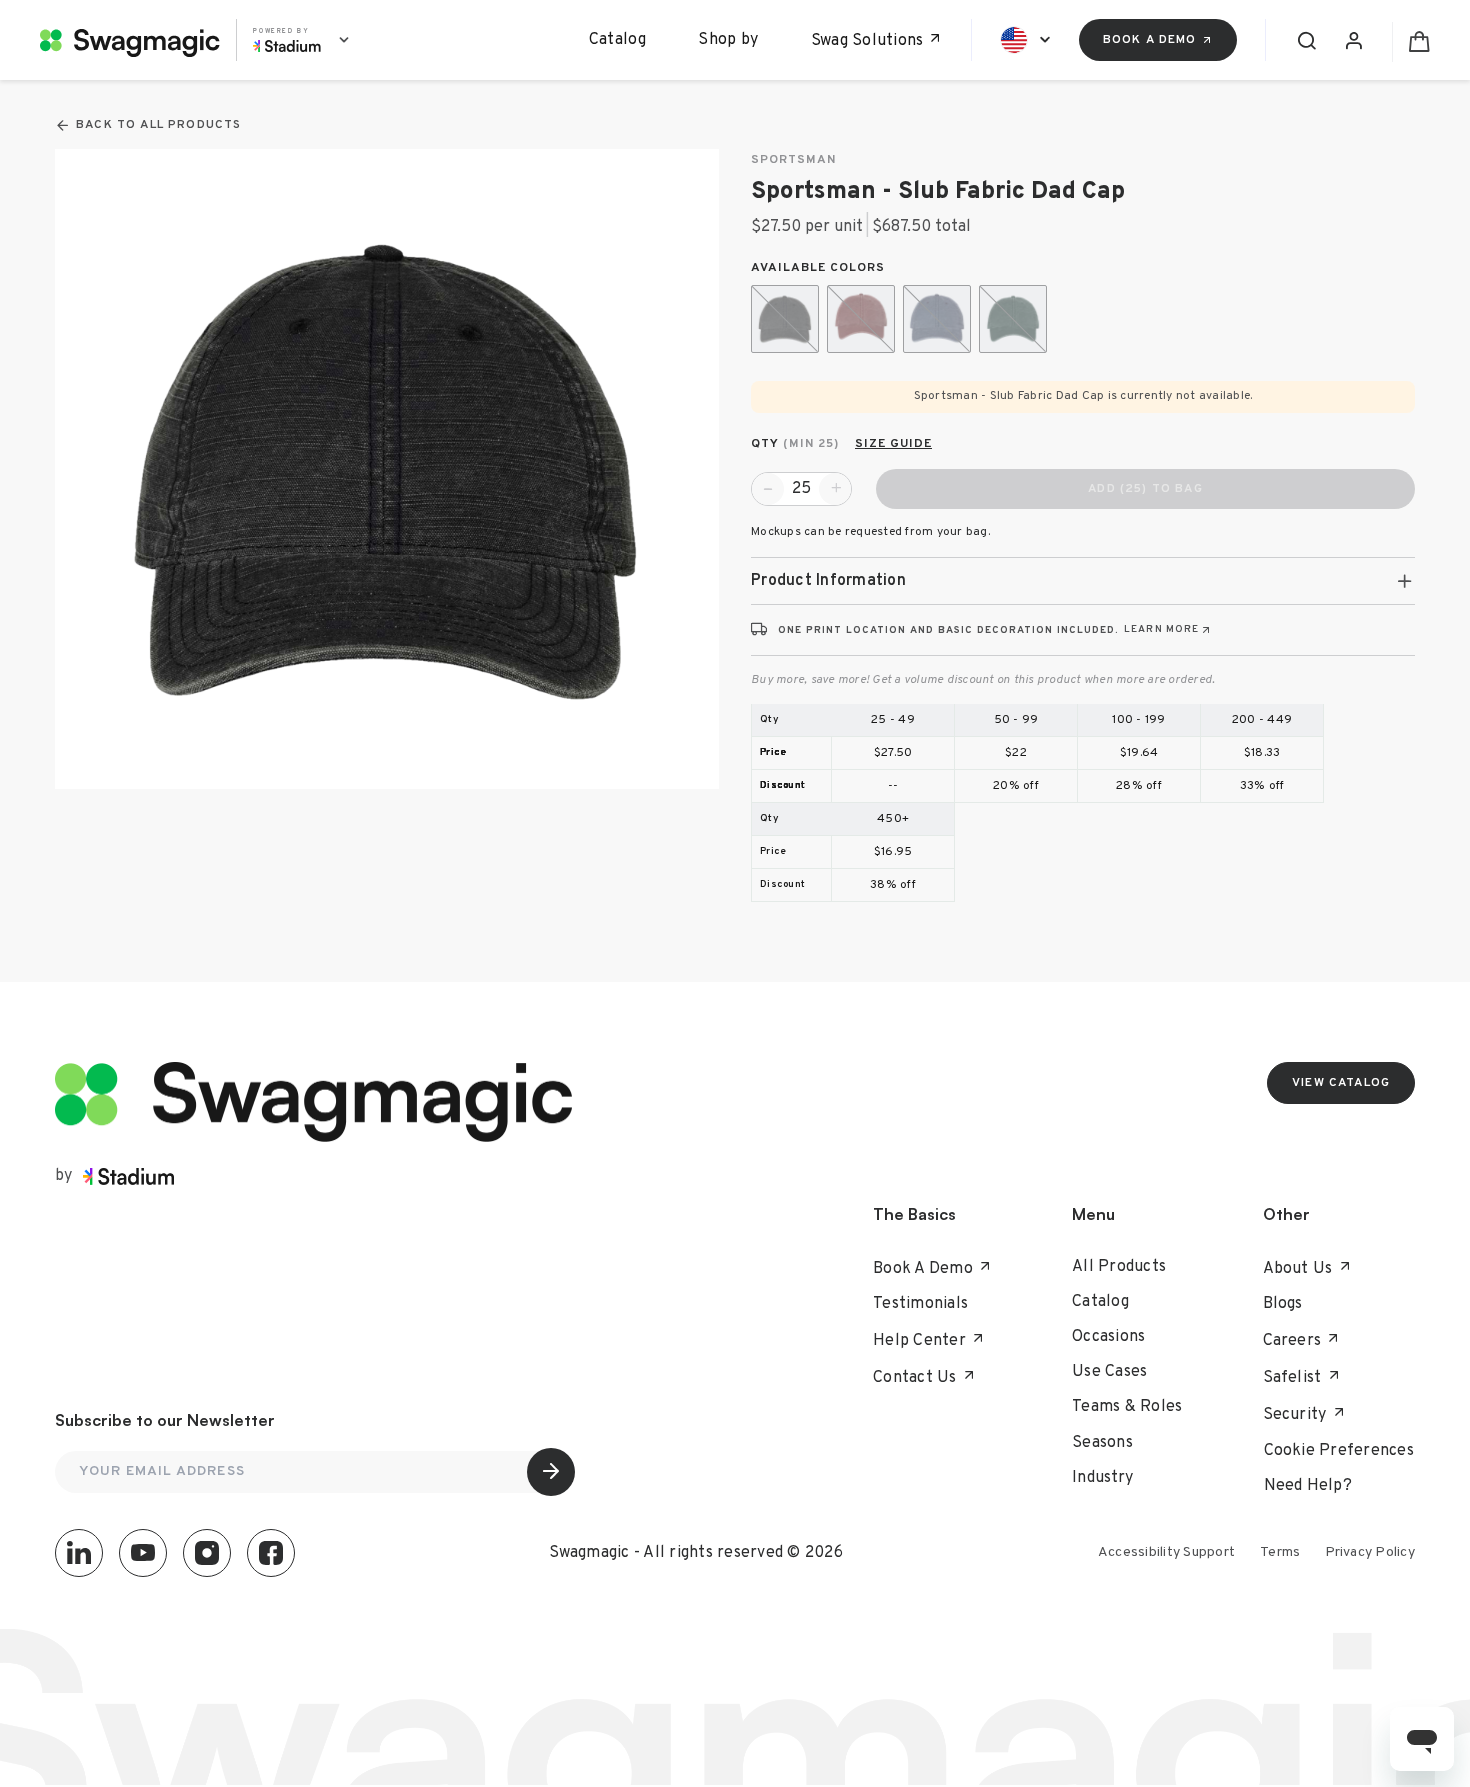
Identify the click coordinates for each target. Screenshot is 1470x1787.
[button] (1083, 581)
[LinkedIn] (79, 1553)
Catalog (617, 40)
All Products (1119, 1267)
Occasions (1108, 1337)
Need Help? (1308, 1486)
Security (1295, 1415)
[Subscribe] (551, 1472)
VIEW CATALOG (1341, 1083)
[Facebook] (271, 1553)
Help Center (919, 1341)
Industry (1102, 1478)
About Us (1298, 1269)
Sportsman (793, 160)
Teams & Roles (1127, 1407)
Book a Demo (1150, 40)
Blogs (1283, 1304)
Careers (1292, 1341)
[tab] (1083, 581)
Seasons (1102, 1443)
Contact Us (915, 1378)
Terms (1280, 1552)
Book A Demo (923, 1269)
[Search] (1304, 40)
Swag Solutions (867, 41)
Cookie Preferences (1339, 1451)
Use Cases (1109, 1372)
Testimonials (920, 1304)
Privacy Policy (1370, 1552)
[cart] (1411, 39)
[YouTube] (143, 1553)
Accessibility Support (1166, 1552)
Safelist (1292, 1378)
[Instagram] (207, 1553)
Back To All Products (158, 125)
